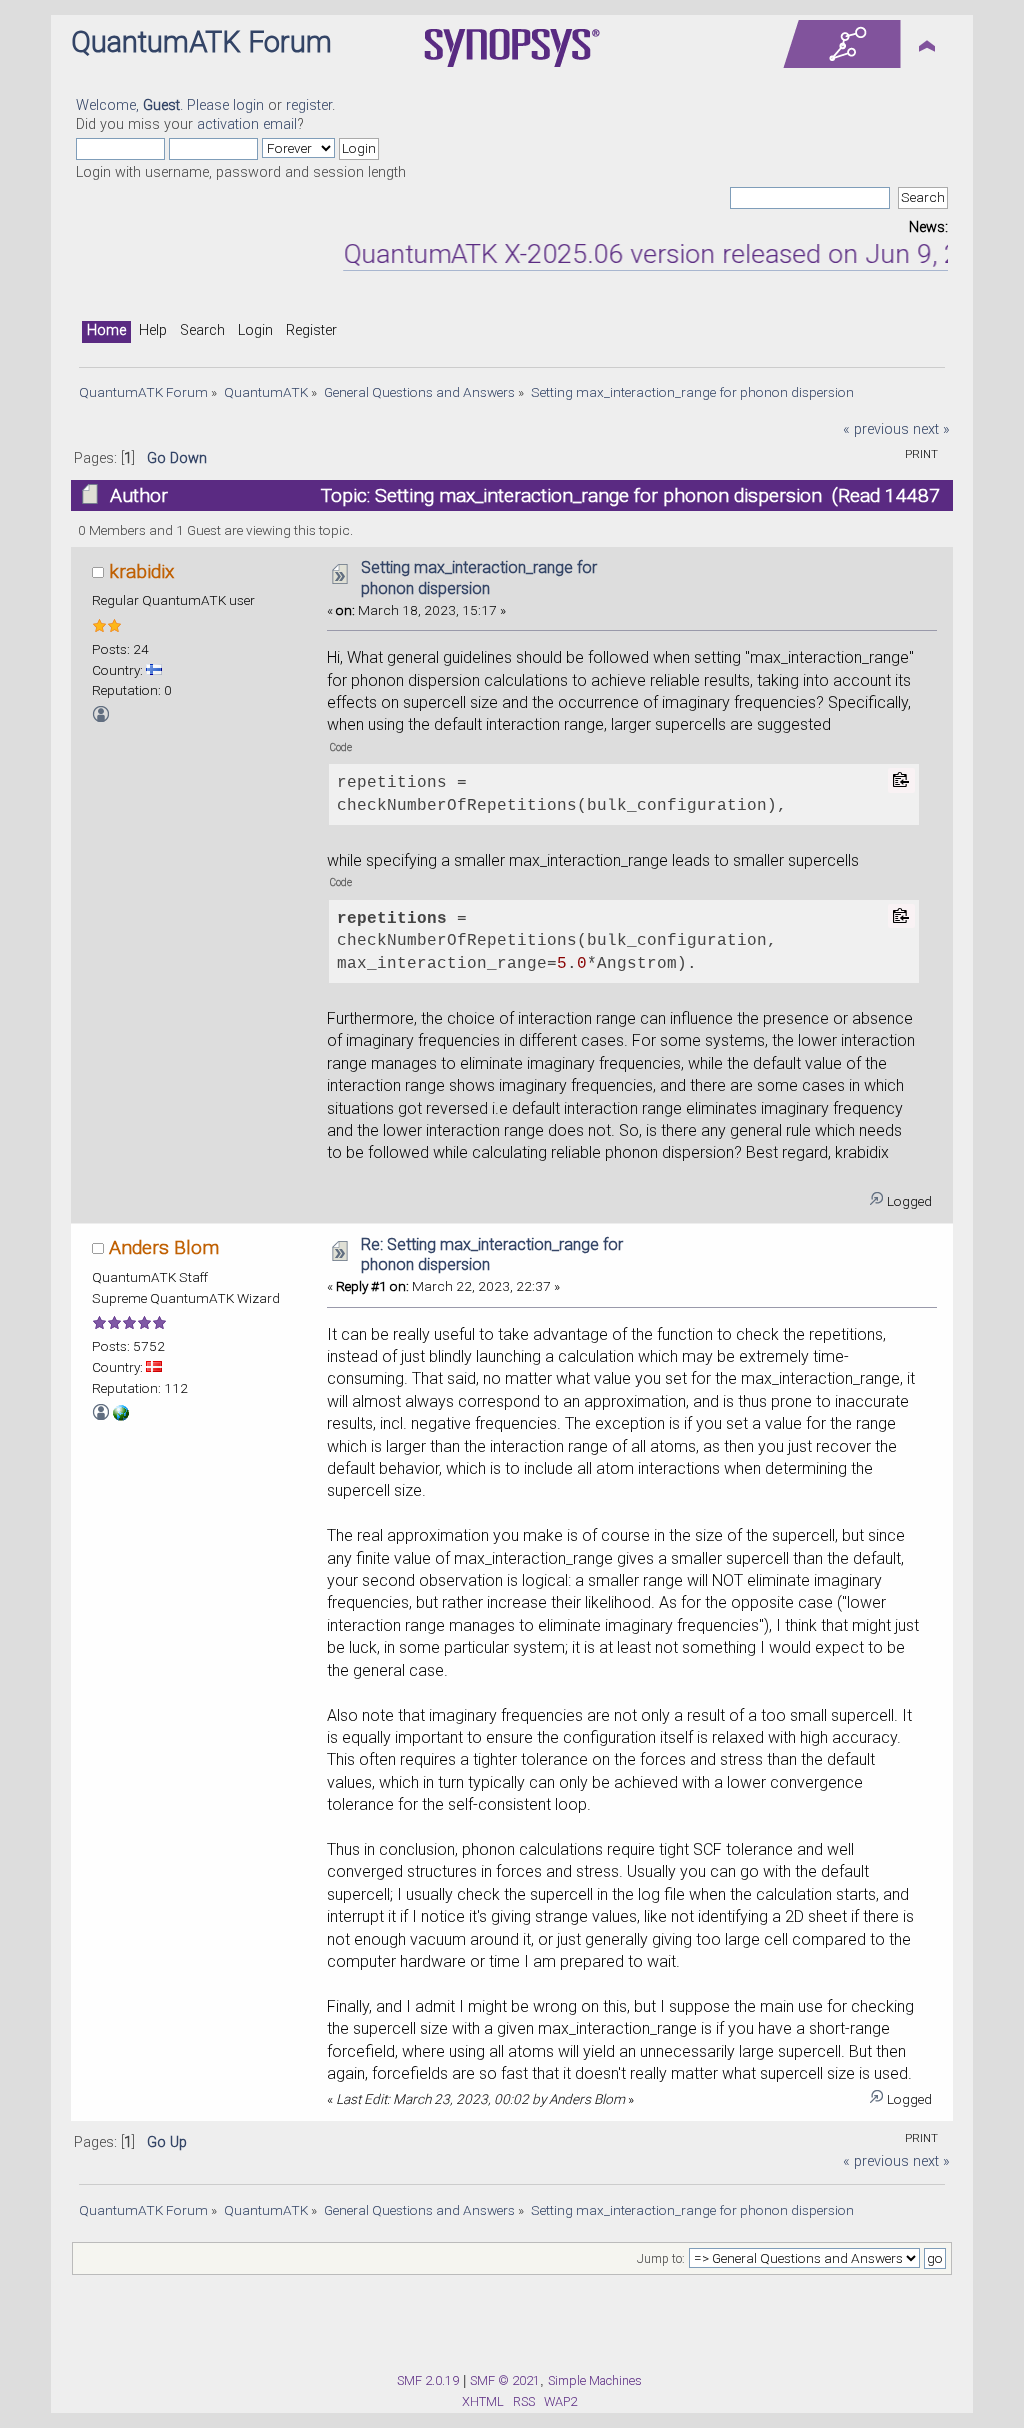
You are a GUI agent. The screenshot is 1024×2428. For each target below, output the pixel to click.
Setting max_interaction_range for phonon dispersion (479, 578)
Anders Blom (164, 1247)
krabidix (141, 571)
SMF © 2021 (505, 2380)
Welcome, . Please (154, 105)
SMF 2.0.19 (428, 2380)
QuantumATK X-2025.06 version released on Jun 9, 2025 (646, 254)
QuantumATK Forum (201, 42)
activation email (247, 124)
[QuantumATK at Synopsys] (121, 1416)
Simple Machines (595, 2380)
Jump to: (661, 2259)
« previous (876, 429)
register (309, 105)
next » (931, 429)
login (248, 105)
